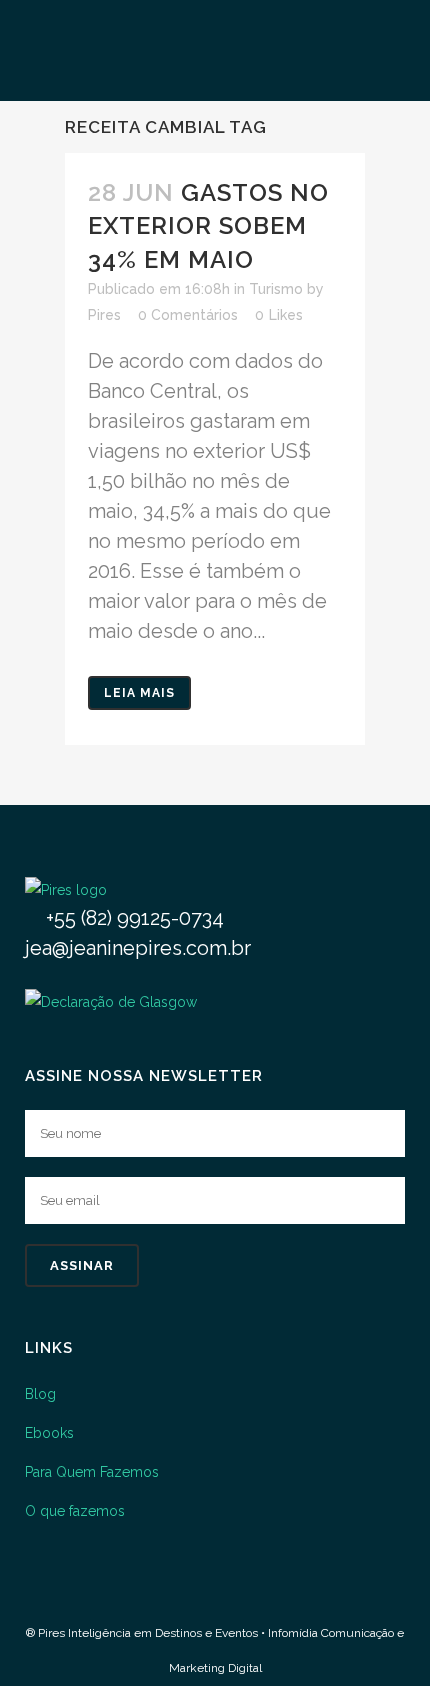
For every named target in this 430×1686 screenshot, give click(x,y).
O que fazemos (75, 1511)
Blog (40, 1394)
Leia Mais (139, 693)
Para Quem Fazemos (92, 1472)
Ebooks (49, 1433)
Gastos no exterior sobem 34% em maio (208, 225)
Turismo (276, 289)
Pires (104, 315)
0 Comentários (188, 315)
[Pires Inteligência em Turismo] (66, 890)
